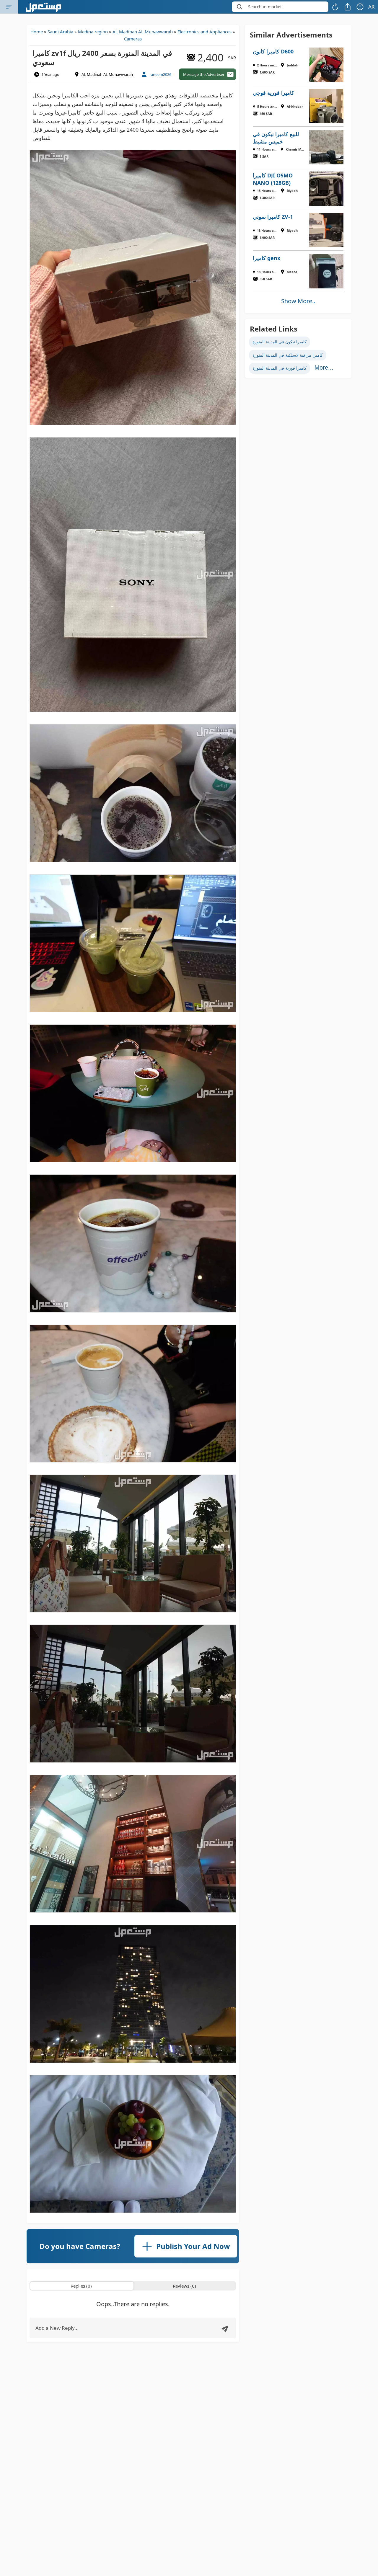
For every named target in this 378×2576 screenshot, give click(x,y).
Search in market (265, 7)
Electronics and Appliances (205, 32)
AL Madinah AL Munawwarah (143, 32)
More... (324, 368)
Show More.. (298, 301)
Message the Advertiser (204, 74)
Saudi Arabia (60, 32)
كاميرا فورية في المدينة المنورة (280, 368)
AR (372, 7)
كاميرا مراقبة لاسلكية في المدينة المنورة (288, 355)
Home (37, 32)
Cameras (133, 39)
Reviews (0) (184, 2286)
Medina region (93, 32)
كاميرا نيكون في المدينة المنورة (280, 342)
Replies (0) (81, 2286)
